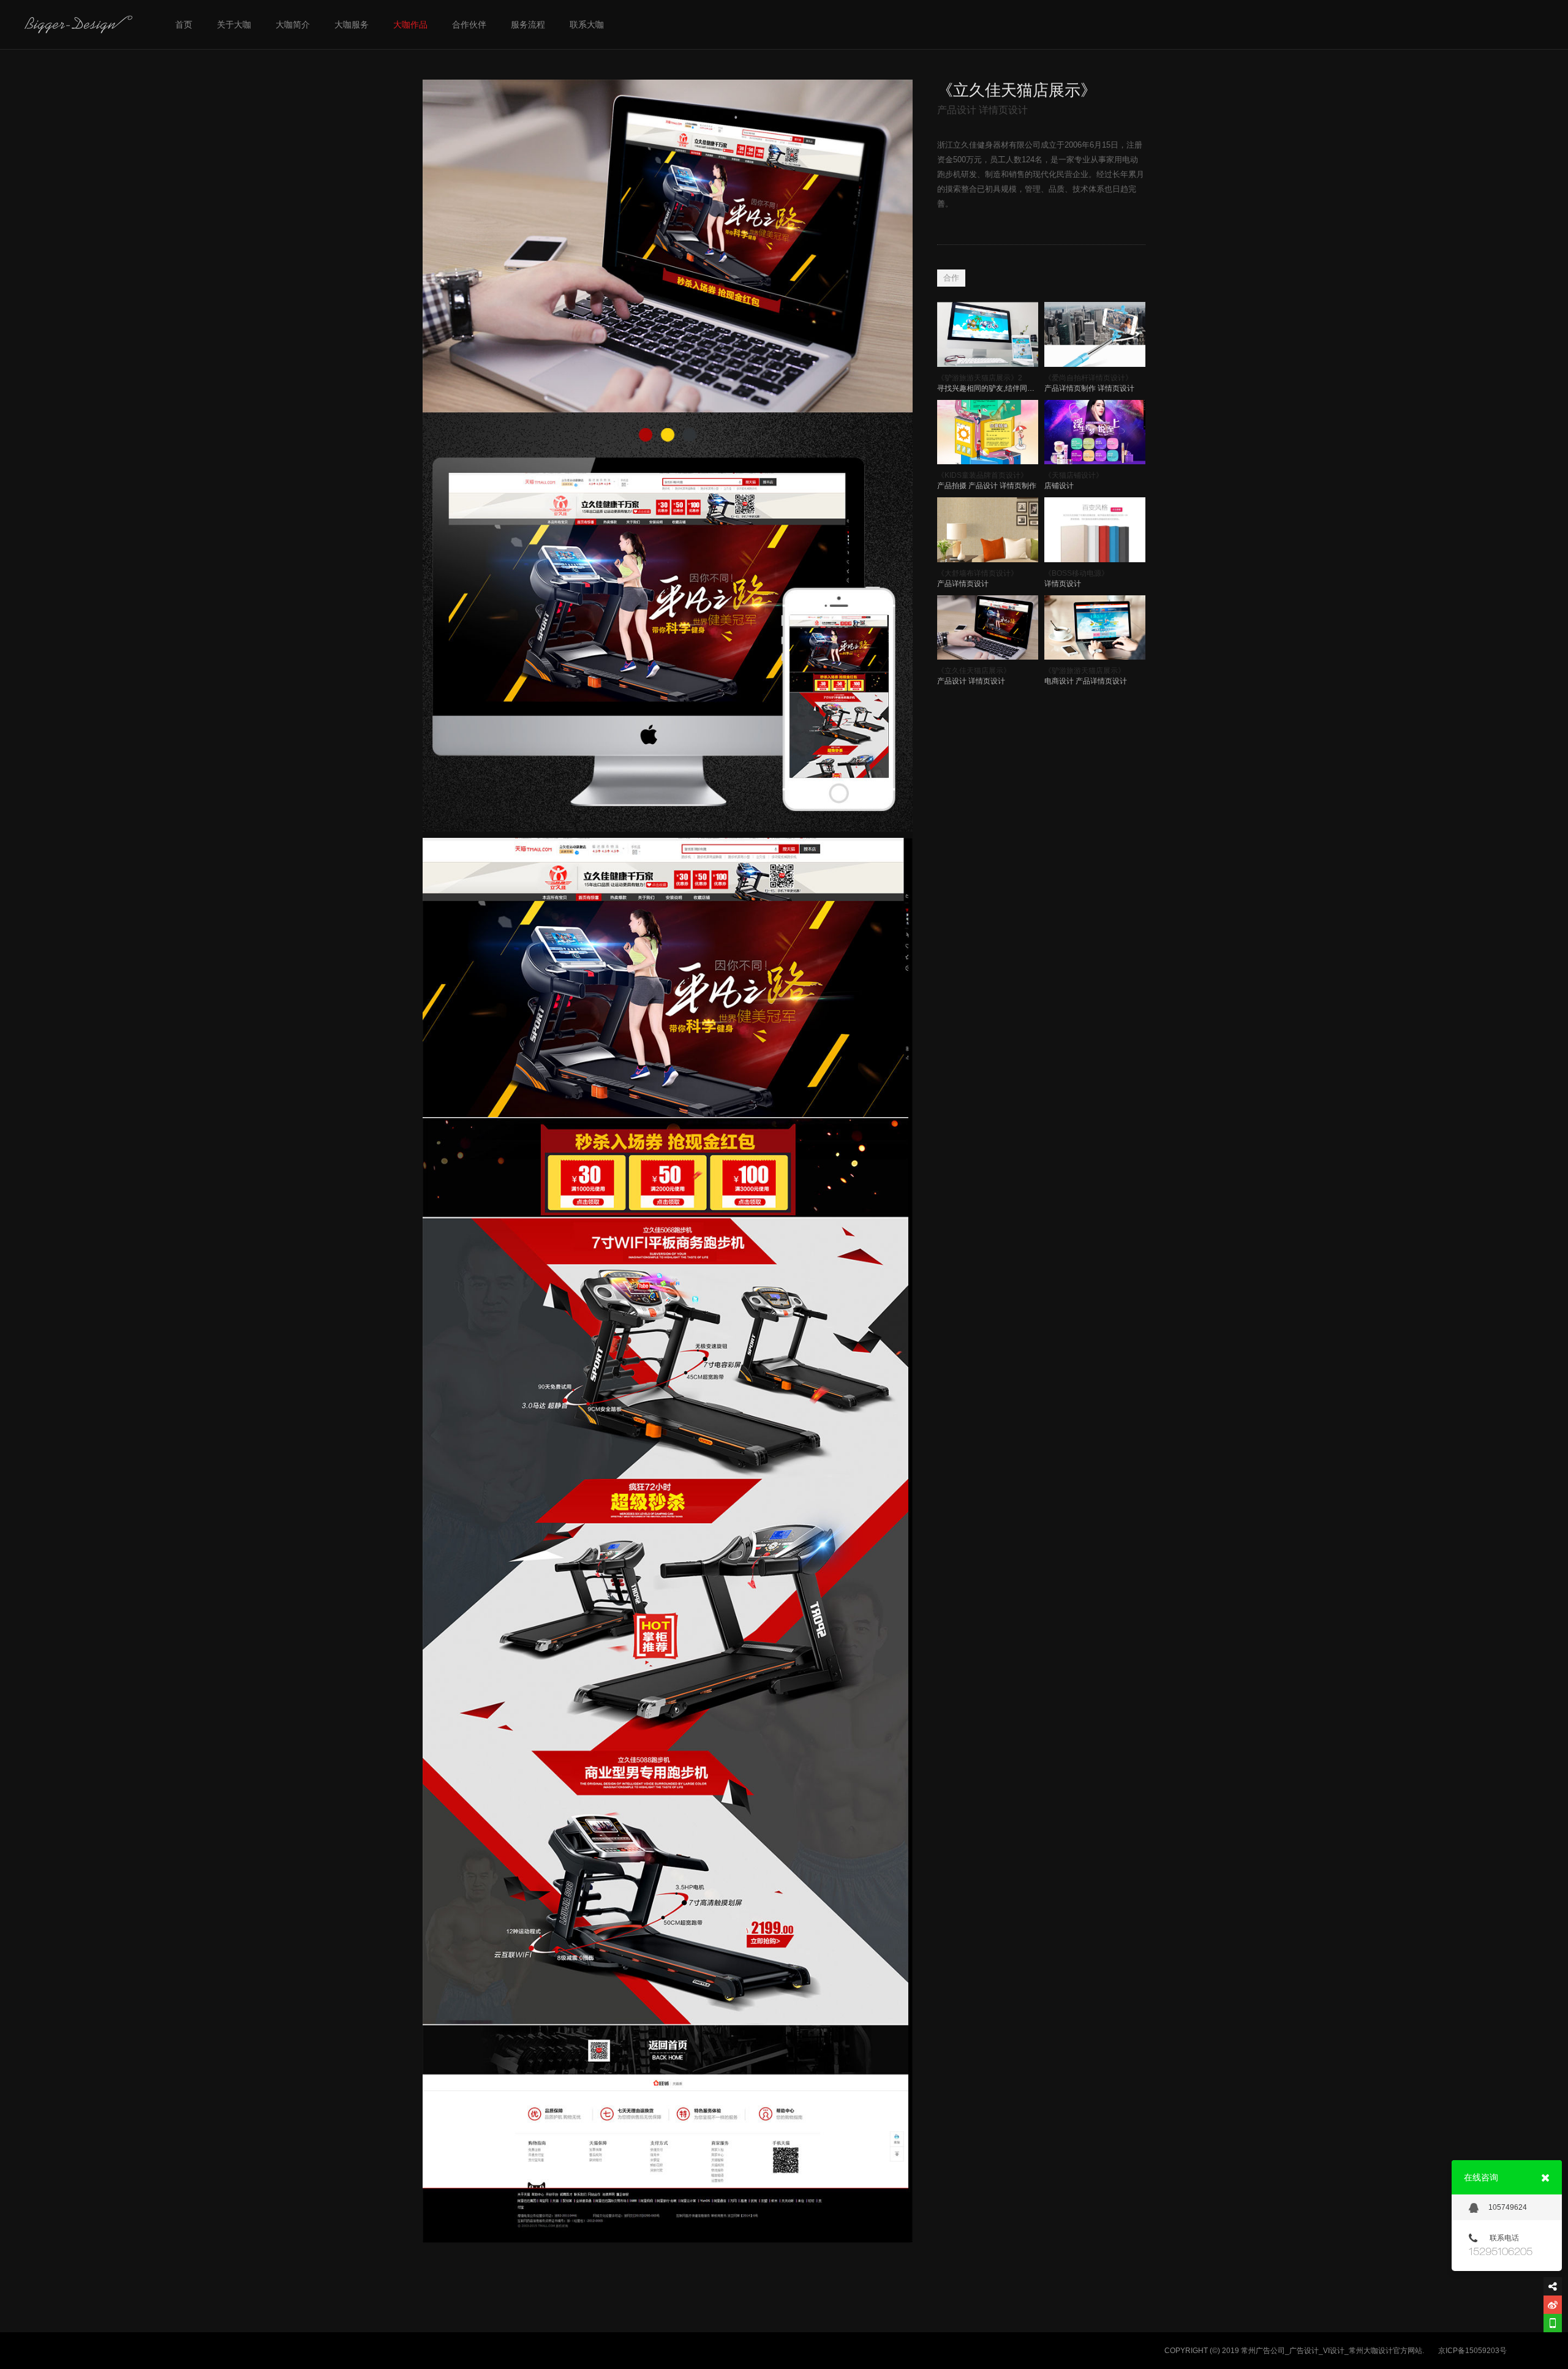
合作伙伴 (469, 24)
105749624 (1508, 2207)
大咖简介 (293, 24)
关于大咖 (234, 24)
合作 (951, 278)
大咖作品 (410, 24)
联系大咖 (587, 24)
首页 (184, 24)
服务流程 (528, 24)
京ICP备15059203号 (1472, 2351)
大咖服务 (352, 24)
